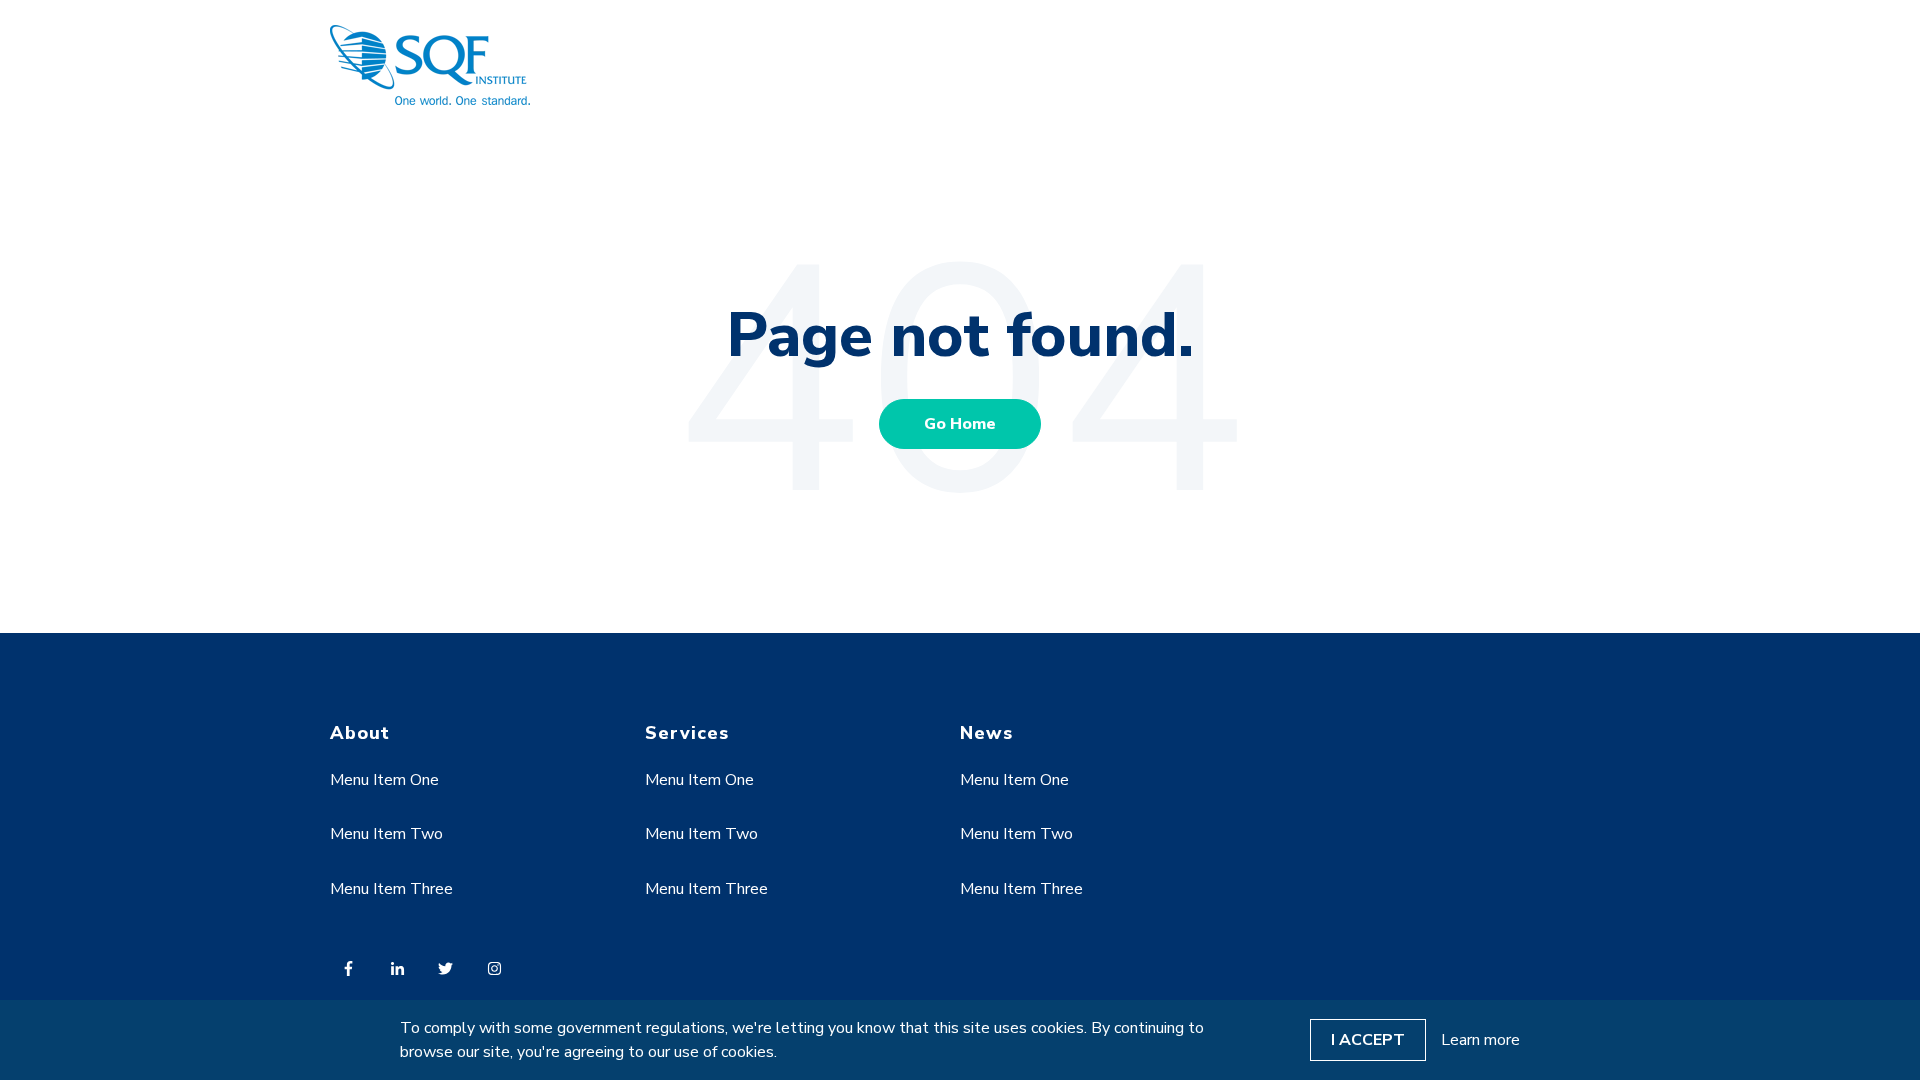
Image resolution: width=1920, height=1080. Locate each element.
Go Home (960, 424)
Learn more (1480, 1040)
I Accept (1368, 1040)
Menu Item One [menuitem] (384, 780)
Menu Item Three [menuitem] (391, 889)
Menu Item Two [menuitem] (386, 834)
